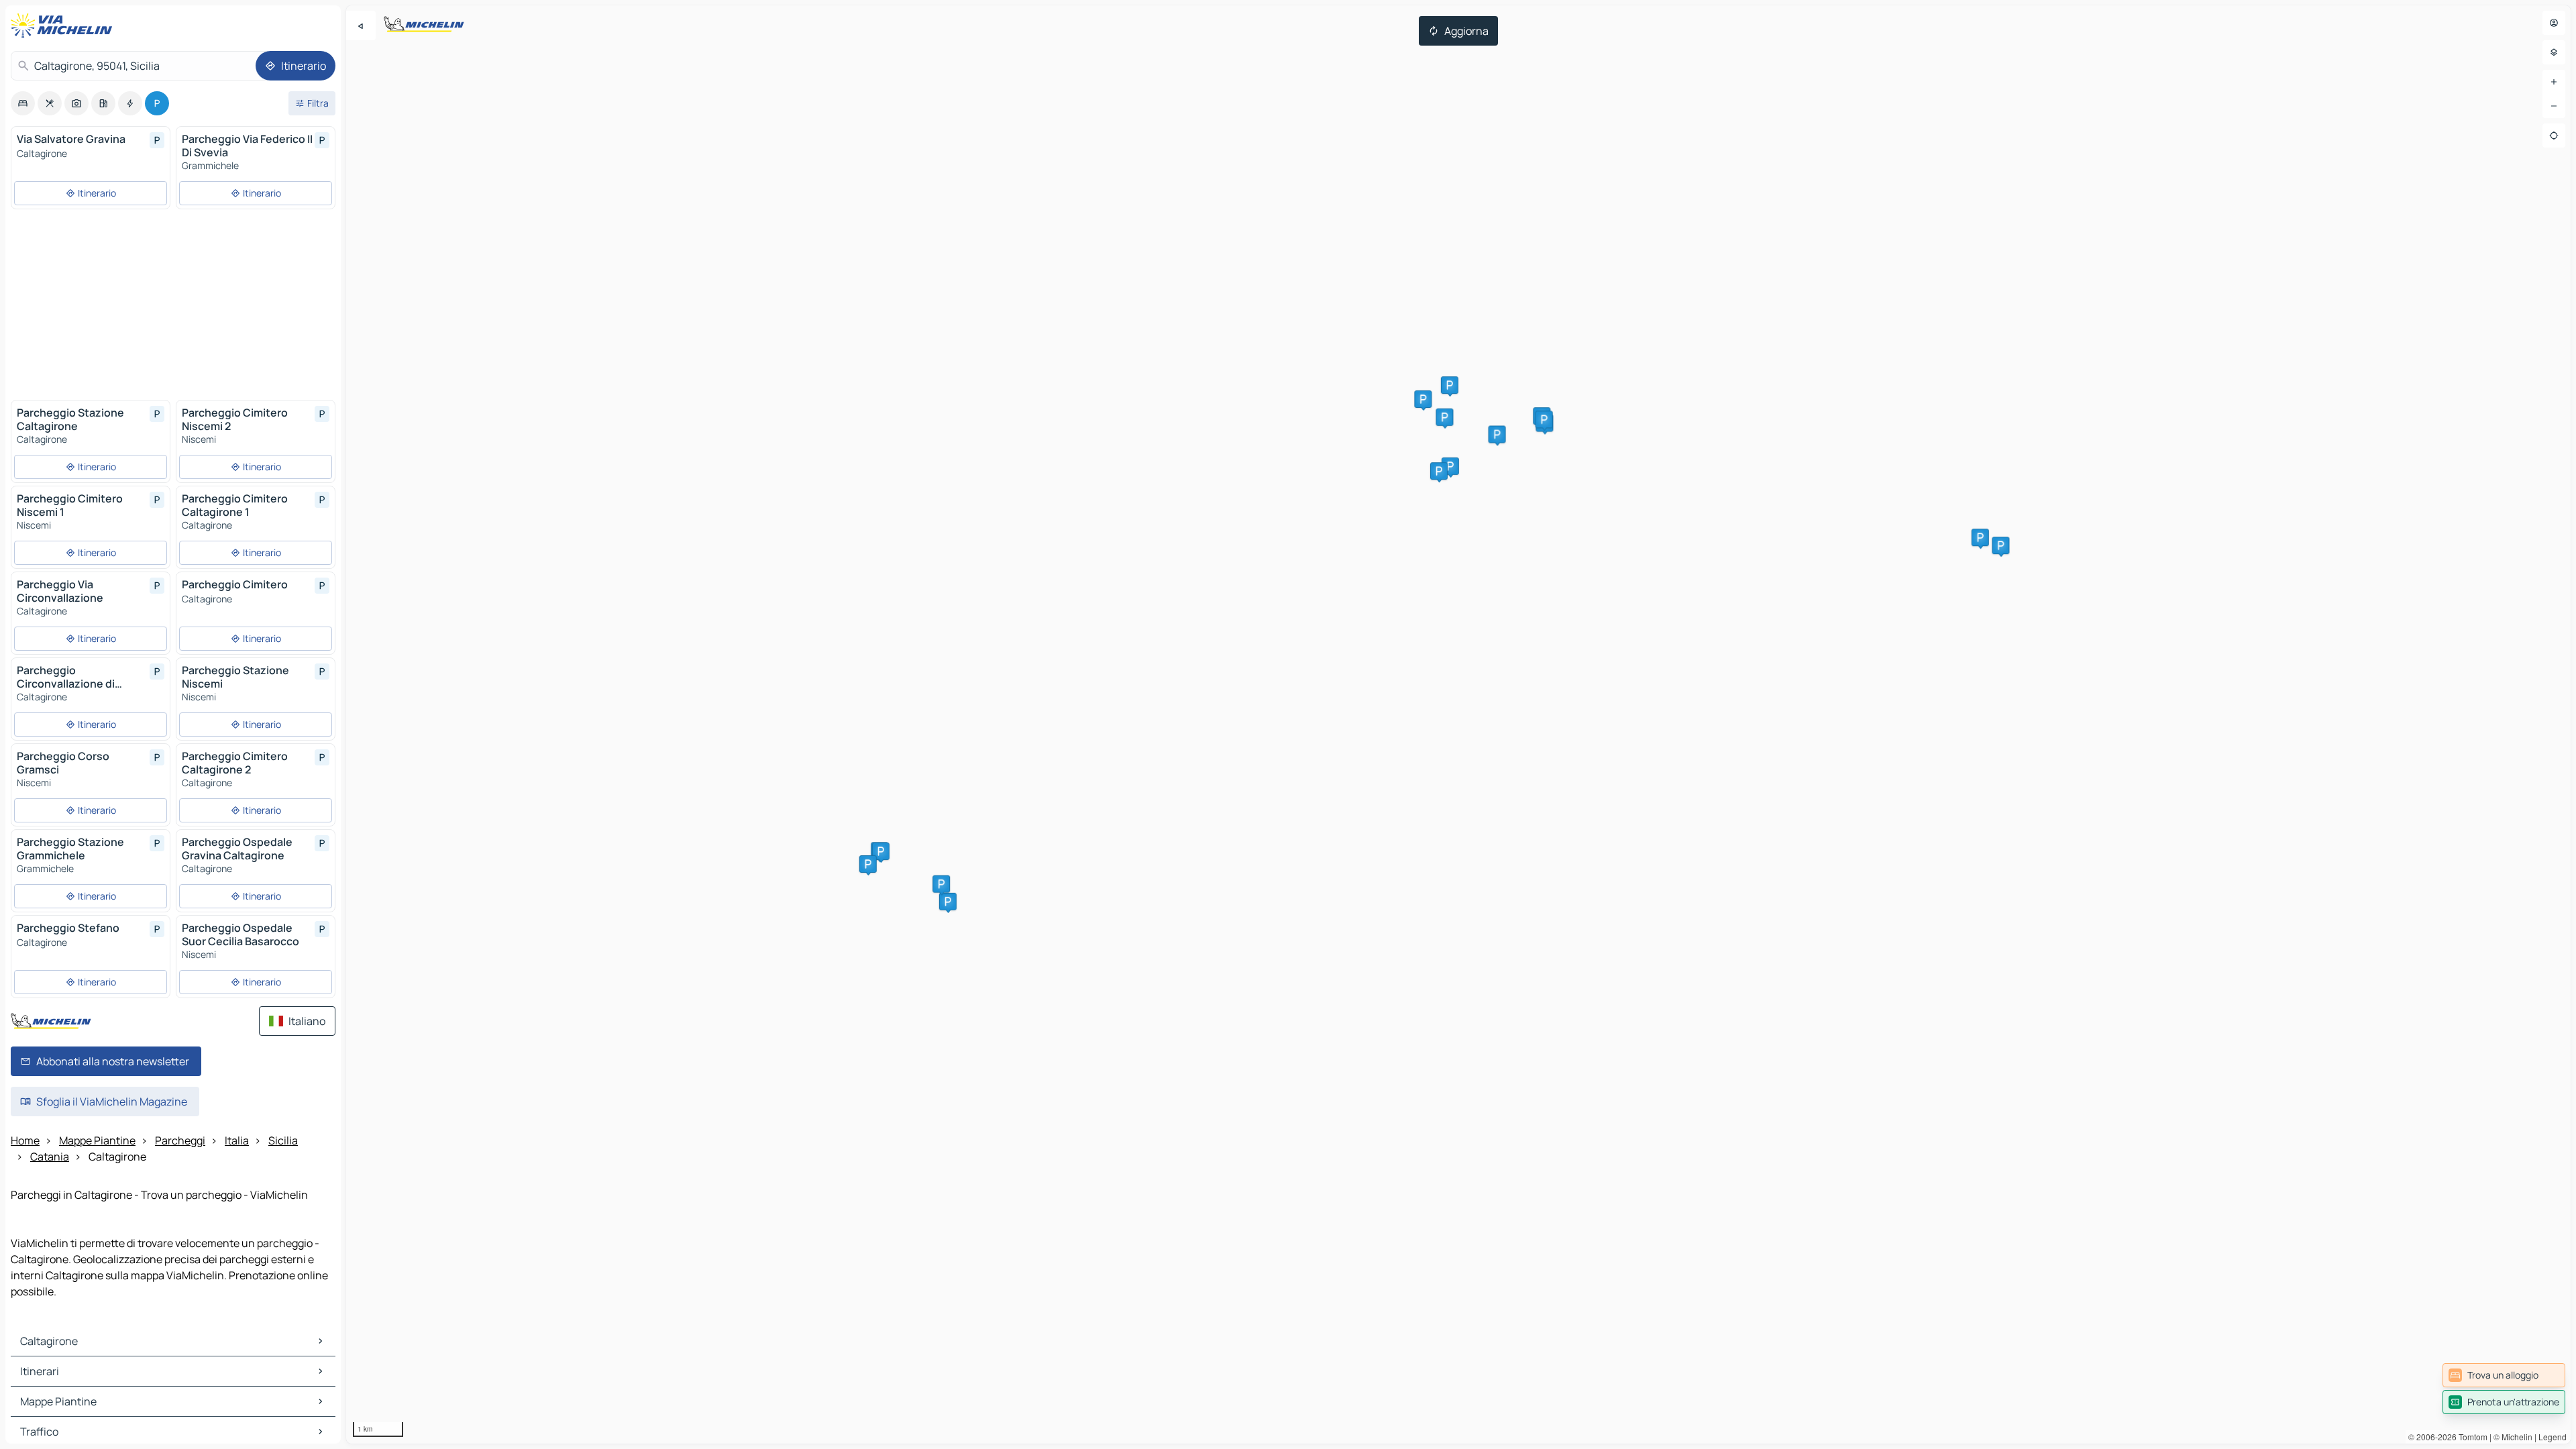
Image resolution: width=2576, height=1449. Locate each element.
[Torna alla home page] (64, 25)
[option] (23, 103)
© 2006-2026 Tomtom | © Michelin (2470, 1437)
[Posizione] (2554, 136)
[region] (1458, 724)
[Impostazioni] (2554, 52)
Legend (2553, 1437)
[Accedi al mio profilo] (2554, 23)
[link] (2504, 1375)
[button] (1450, 466)
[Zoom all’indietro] (2554, 106)
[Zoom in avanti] (2554, 82)
